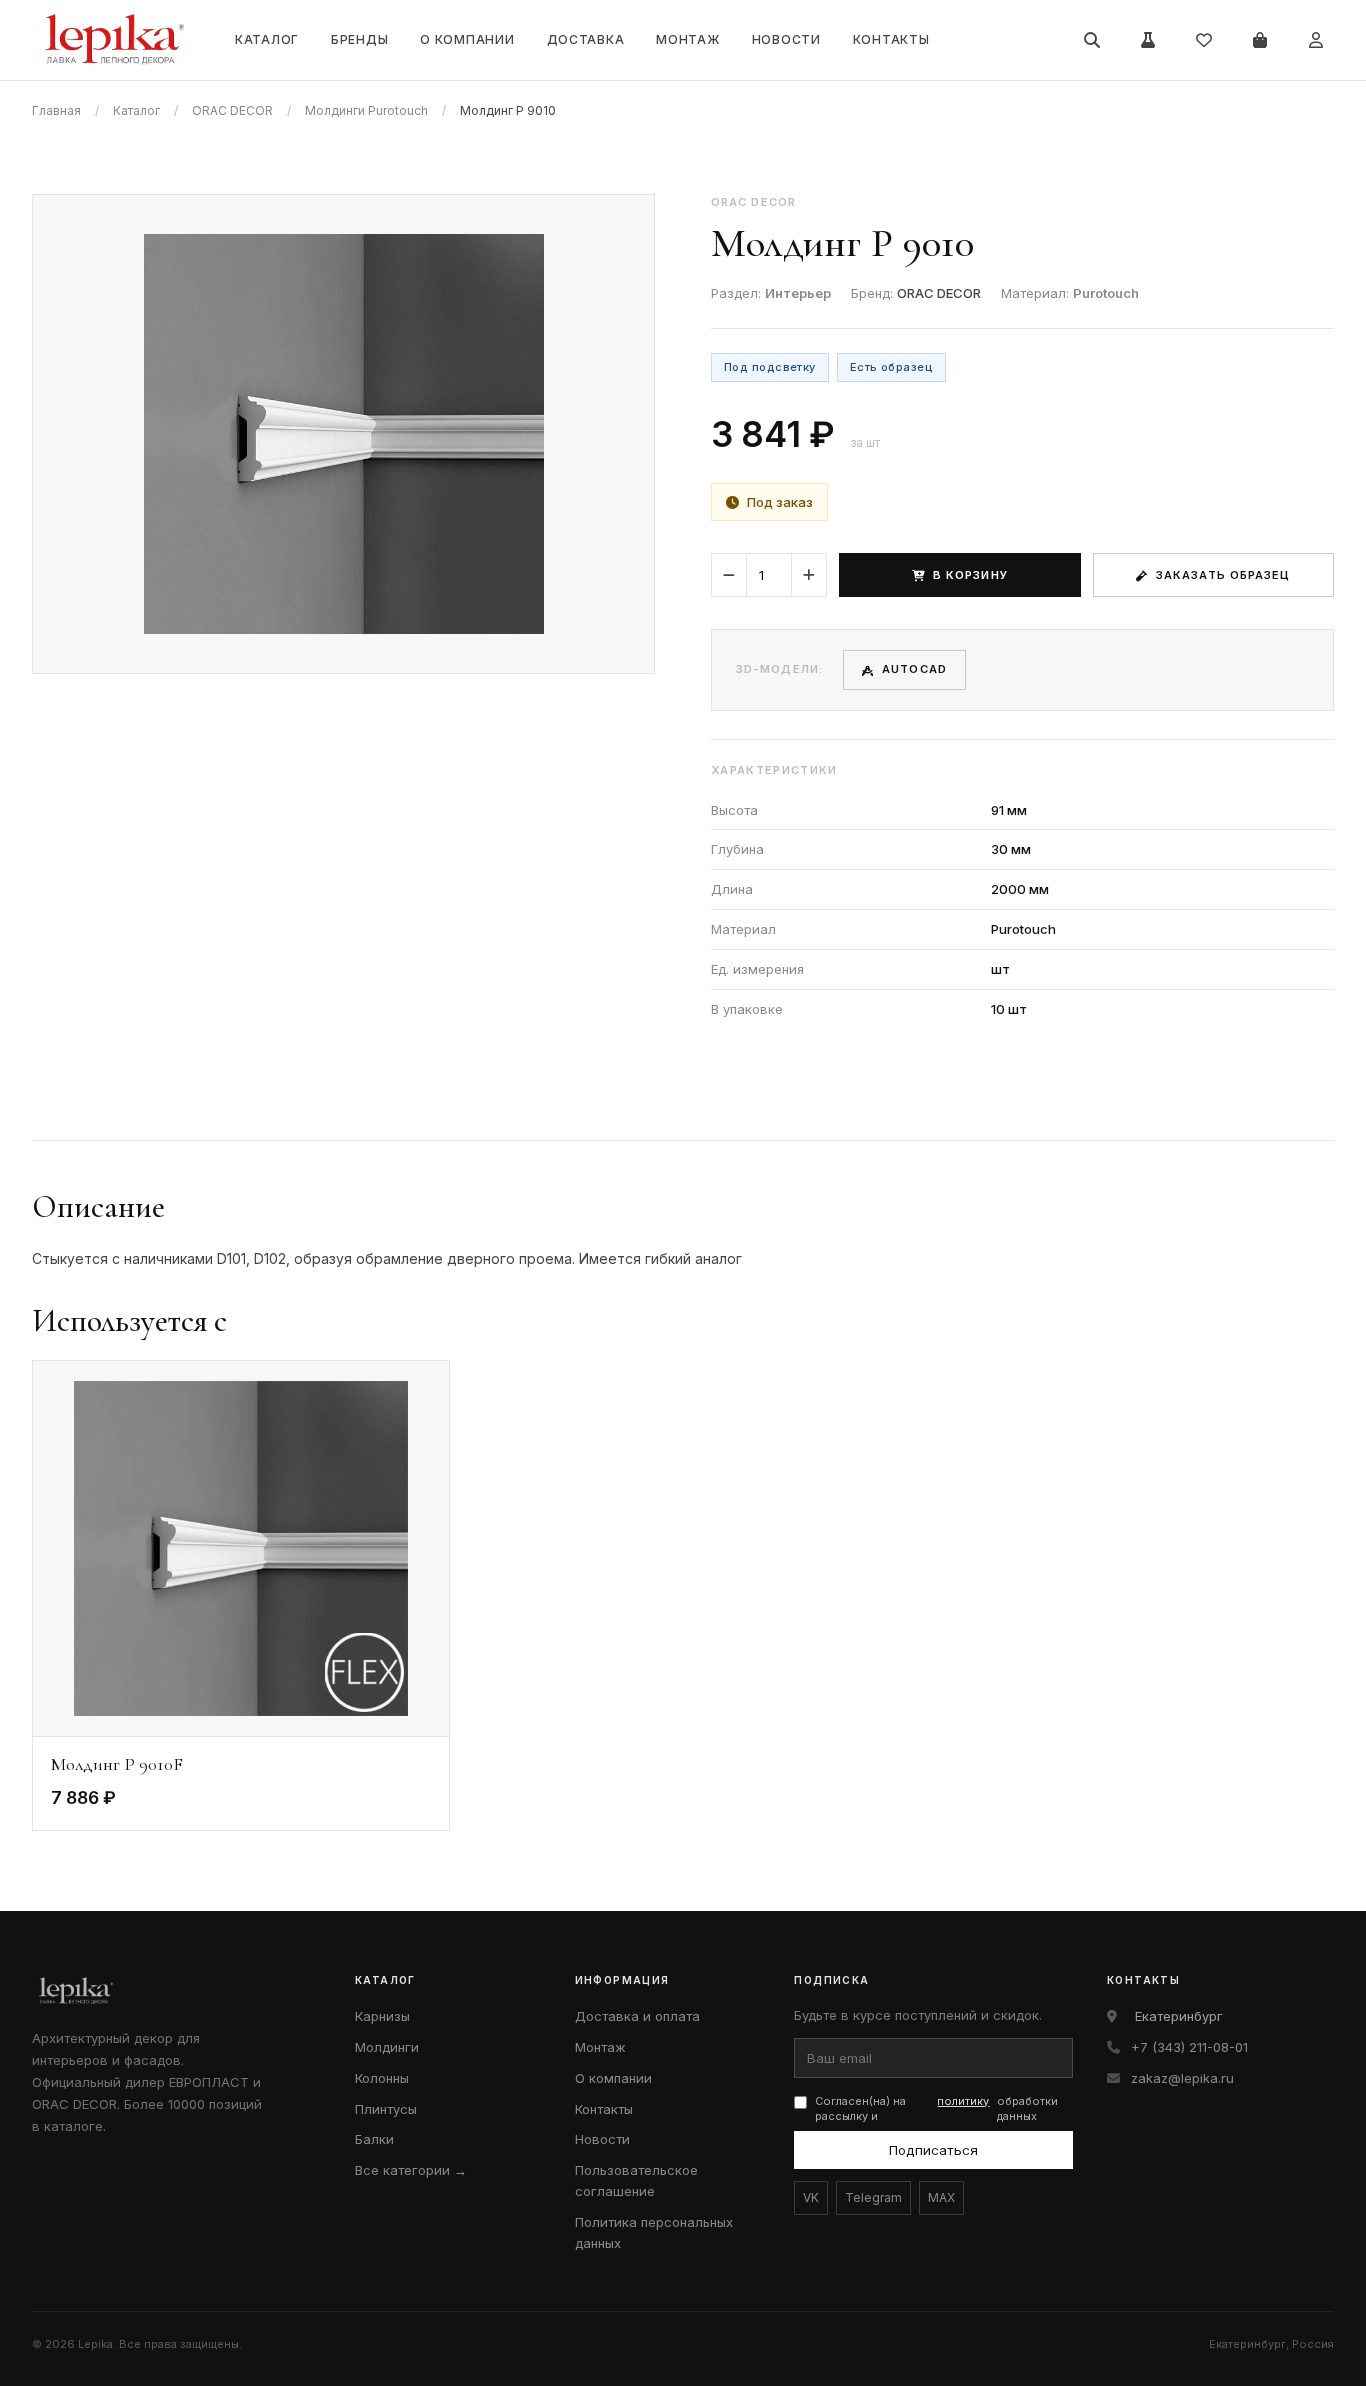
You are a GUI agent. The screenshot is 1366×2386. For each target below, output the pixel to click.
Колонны (382, 2078)
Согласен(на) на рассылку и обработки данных (936, 2108)
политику (963, 2101)
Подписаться (933, 2150)
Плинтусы (386, 2109)
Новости (786, 39)
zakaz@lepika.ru (1182, 2078)
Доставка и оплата (637, 2016)
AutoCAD (914, 669)
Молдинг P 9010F (117, 1764)
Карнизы (382, 2016)
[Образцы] (1148, 40)
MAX (941, 2197)
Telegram (873, 2197)
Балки (374, 2139)
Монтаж (687, 39)
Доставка (586, 39)
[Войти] (1316, 40)
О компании (467, 39)
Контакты (891, 39)
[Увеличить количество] (809, 575)
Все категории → (411, 2170)
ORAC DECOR (232, 110)
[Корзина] (1260, 40)
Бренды (359, 39)
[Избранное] (1204, 40)
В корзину (970, 575)
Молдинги (387, 2047)
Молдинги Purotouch (366, 110)
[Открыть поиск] (1092, 40)
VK (811, 2197)
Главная (56, 110)
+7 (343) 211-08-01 (1189, 2047)
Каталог (267, 39)
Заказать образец (1223, 575)
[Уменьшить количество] (729, 575)
